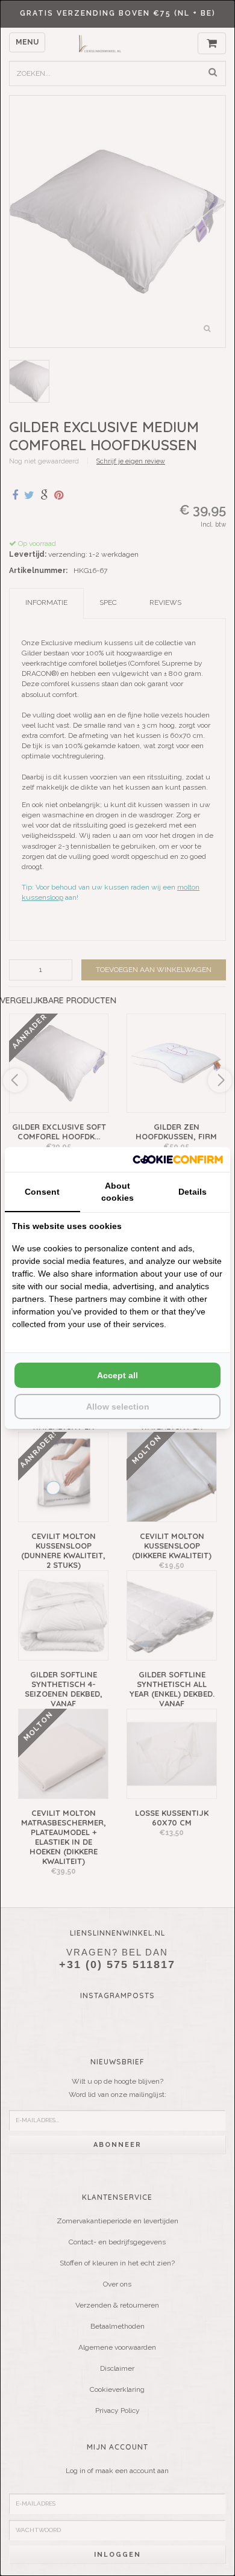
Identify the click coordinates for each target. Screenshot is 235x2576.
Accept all (117, 1375)
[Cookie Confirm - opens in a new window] (178, 1160)
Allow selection (118, 1407)
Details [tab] (193, 1192)
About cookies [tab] (117, 1192)
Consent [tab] (42, 1192)
